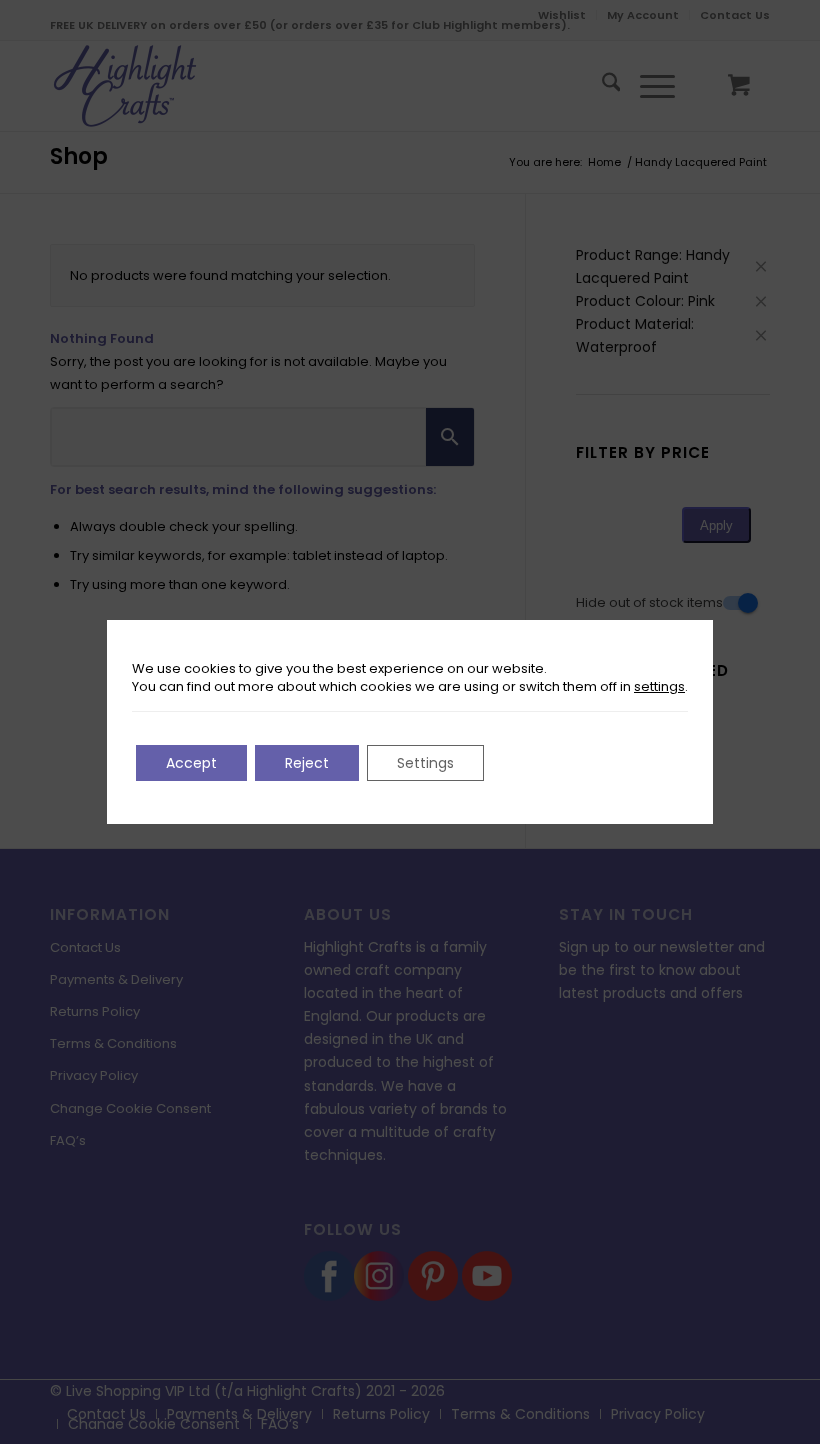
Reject (307, 763)
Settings (425, 763)
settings (659, 687)
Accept (191, 763)
